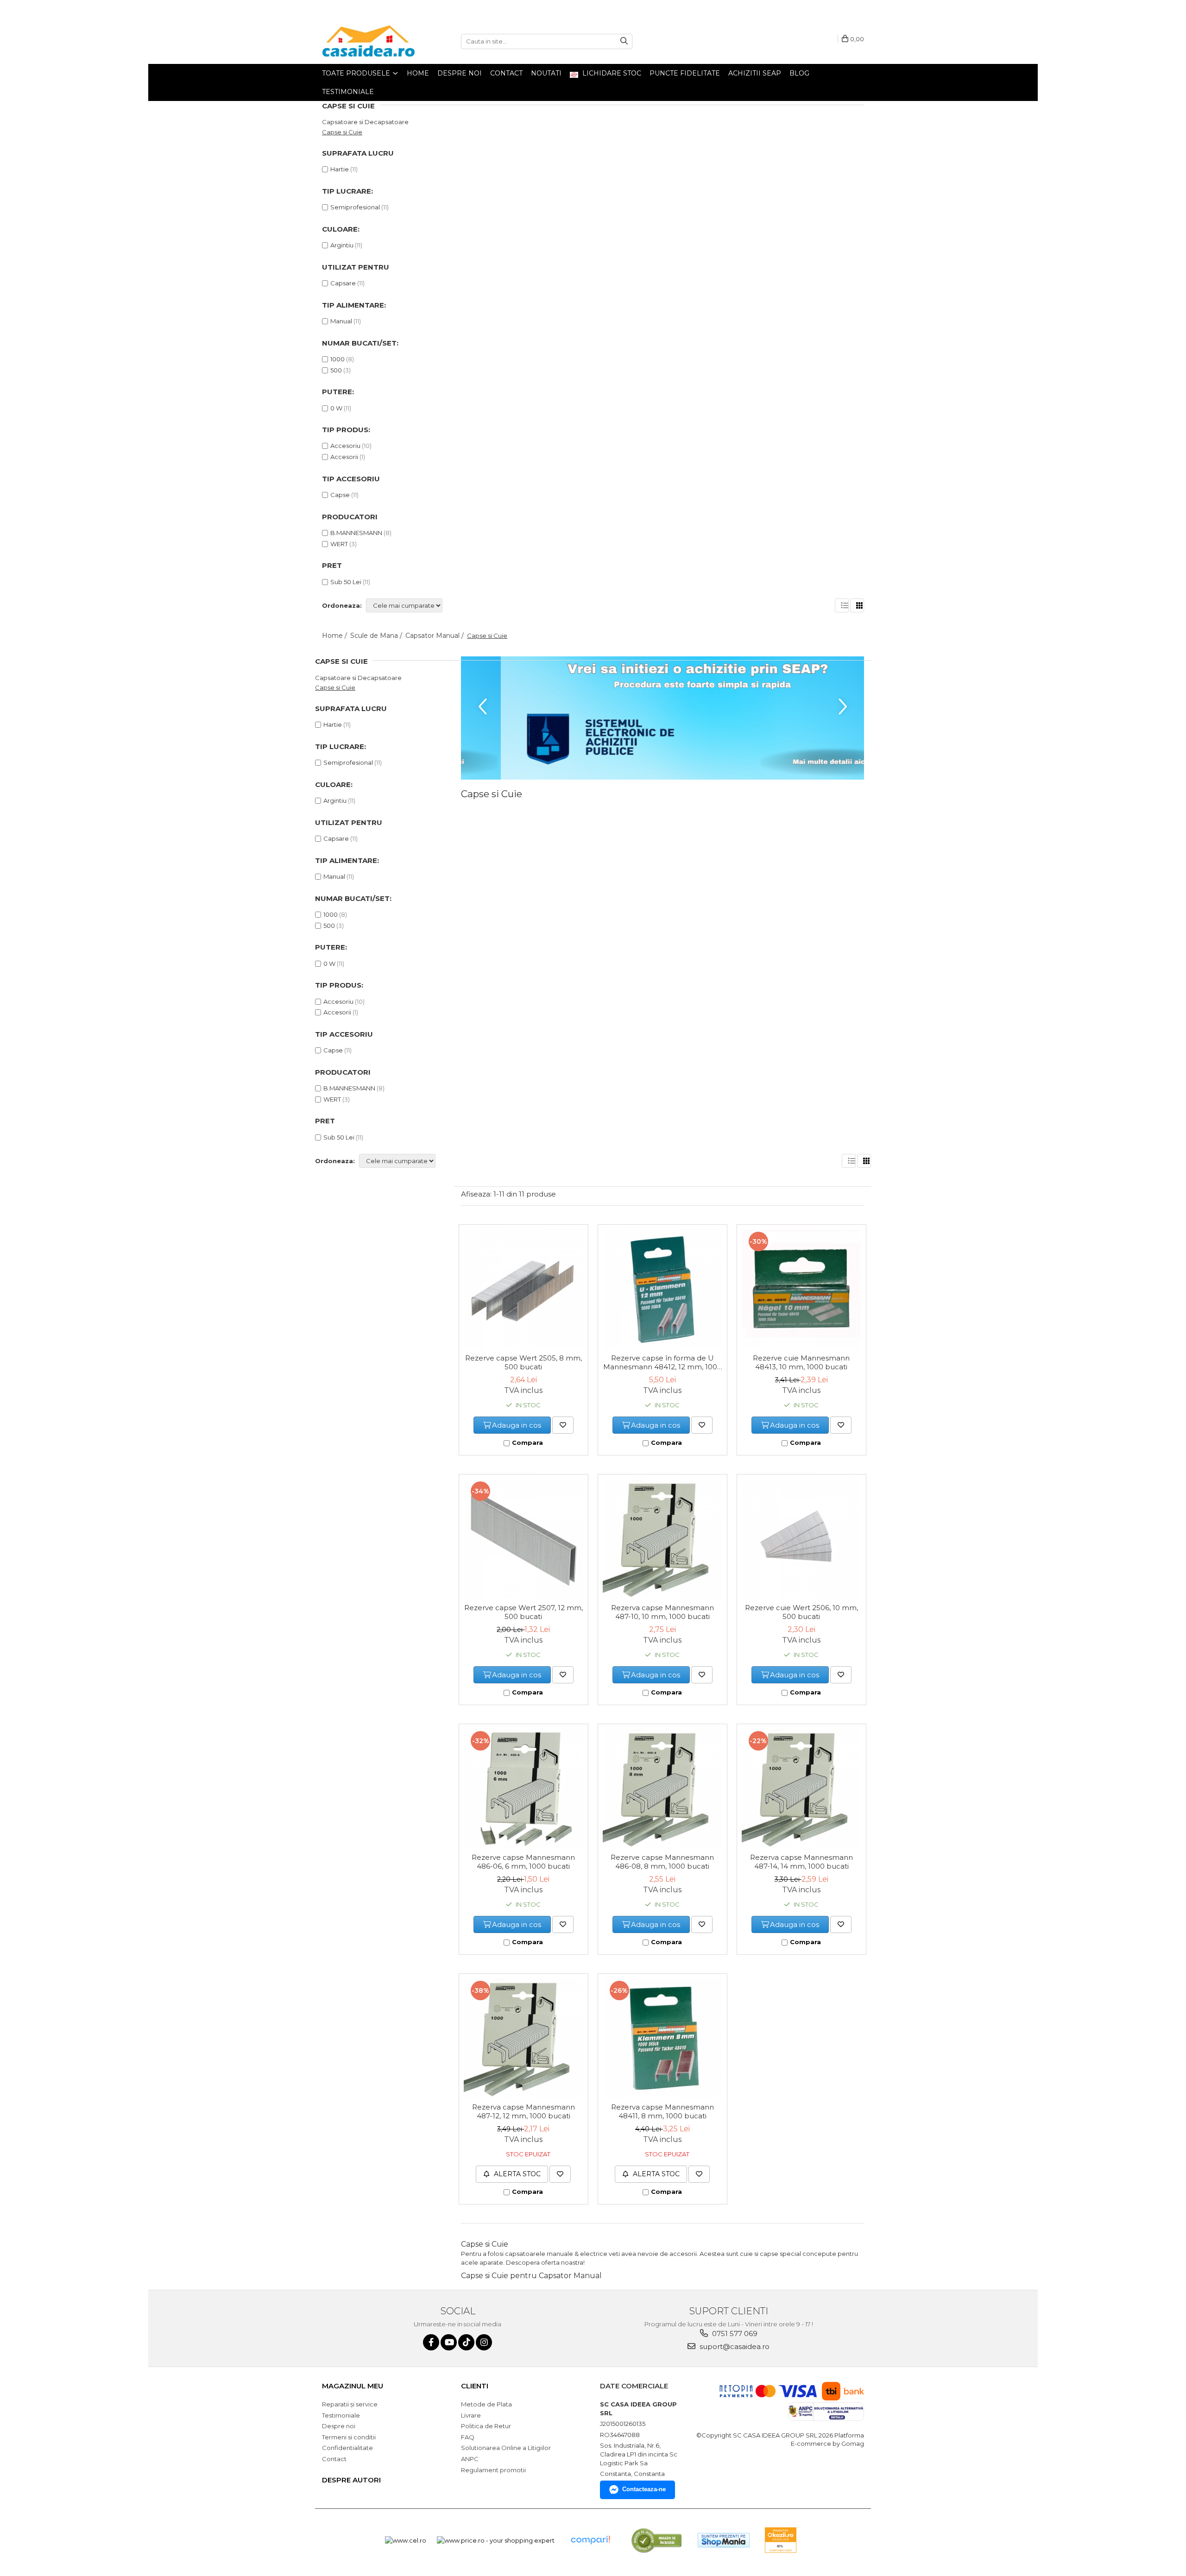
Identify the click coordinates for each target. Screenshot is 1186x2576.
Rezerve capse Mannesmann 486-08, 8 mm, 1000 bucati (662, 1862)
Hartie (340, 169)
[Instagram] (484, 2342)
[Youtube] (449, 2342)
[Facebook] (431, 2342)
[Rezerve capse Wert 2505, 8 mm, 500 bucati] (524, 1289)
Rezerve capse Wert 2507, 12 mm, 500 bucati (524, 1612)
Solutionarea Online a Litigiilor (506, 2448)
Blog (799, 73)
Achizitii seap (755, 73)
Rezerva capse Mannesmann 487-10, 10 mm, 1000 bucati (662, 1612)
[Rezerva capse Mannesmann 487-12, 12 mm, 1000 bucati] (524, 2038)
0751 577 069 (734, 2334)
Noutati (546, 73)
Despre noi (460, 73)
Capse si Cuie (342, 132)
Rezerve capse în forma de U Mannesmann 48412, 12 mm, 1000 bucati (662, 1363)
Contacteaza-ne (644, 2489)
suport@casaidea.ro (734, 2346)
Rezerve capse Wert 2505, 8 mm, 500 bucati (524, 1362)
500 (336, 370)
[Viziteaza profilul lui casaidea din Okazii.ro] (781, 2540)
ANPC (470, 2459)
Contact (506, 73)
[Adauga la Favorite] (563, 1425)
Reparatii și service (350, 2404)
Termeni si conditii (349, 2437)
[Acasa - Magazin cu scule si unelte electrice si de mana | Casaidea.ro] (368, 41)
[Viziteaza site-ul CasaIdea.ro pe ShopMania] (724, 2540)
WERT (339, 544)
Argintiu (342, 245)
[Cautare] (624, 41)
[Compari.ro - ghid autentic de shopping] (590, 2540)
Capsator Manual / (435, 636)
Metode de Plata (486, 2404)
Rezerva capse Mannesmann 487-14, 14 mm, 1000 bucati (801, 1862)
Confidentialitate (347, 2448)
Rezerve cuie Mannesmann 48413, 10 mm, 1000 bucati (801, 1362)
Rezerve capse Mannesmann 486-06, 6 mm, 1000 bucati (523, 1862)
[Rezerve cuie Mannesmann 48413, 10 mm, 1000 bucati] (801, 1289)
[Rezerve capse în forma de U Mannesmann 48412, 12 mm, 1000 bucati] (662, 1289)
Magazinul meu (353, 2386)
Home (418, 73)
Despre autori (351, 2480)
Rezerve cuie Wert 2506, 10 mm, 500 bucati (801, 1612)
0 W (336, 408)
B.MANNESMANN (356, 533)
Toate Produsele (357, 73)
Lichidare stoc (611, 73)
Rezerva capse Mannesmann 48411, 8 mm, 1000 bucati (662, 2111)
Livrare (471, 2415)
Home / (335, 636)
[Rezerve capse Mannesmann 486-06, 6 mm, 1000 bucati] (524, 1789)
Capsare (343, 283)
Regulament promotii (493, 2470)
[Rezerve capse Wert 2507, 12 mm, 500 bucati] (524, 1539)
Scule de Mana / (377, 636)
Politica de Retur (486, 2426)
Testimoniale (348, 92)
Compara (527, 1442)
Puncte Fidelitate (685, 73)
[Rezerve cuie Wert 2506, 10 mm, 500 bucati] (801, 1539)
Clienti (475, 2386)
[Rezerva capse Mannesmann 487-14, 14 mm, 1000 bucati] (801, 1789)
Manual (341, 321)
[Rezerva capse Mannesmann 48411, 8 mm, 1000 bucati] (662, 2038)
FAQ (468, 2437)
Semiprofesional (355, 207)
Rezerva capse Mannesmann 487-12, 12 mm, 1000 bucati (524, 2111)
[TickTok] (466, 2342)
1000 (338, 359)
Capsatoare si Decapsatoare (365, 122)
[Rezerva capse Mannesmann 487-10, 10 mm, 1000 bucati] (662, 1539)
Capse (340, 495)
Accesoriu (345, 446)
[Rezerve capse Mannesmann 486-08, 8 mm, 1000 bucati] (662, 1789)
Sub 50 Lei (346, 582)
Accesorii (344, 457)
